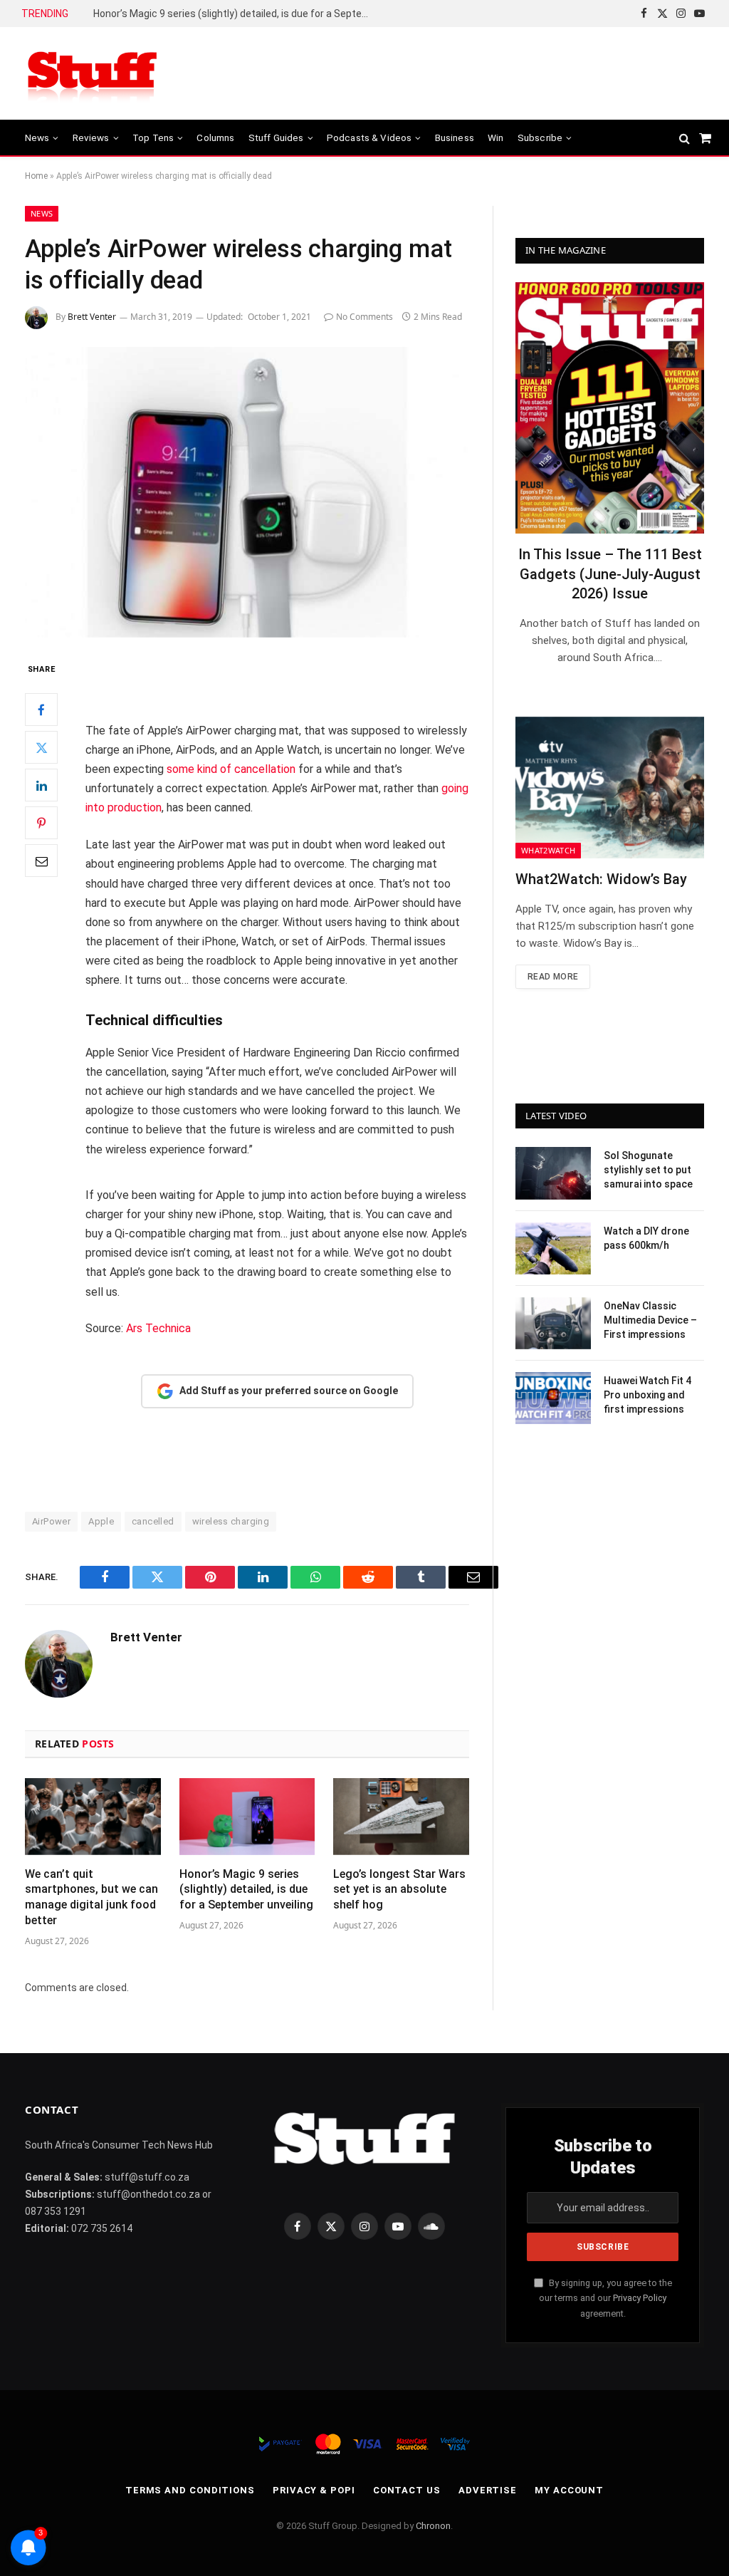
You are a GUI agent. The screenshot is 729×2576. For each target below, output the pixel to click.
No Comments (364, 317)
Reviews (91, 137)
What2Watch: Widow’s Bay (601, 879)
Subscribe (540, 137)
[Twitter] (41, 747)
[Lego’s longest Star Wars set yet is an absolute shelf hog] (401, 1816)
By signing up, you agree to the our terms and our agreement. (605, 2298)
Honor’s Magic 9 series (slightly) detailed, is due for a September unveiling (246, 1890)
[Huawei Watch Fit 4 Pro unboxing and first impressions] (553, 1398)
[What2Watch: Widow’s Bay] (610, 788)
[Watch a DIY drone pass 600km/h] (553, 1248)
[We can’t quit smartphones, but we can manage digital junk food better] (93, 1816)
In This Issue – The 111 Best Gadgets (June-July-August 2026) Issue (610, 573)
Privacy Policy (640, 2298)
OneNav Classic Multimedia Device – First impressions (650, 1320)
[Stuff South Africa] (93, 74)
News (37, 137)
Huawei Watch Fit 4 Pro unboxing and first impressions (647, 1395)
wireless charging (231, 1521)
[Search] (685, 138)
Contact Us (407, 2490)
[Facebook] (41, 710)
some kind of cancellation (231, 769)
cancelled (153, 1521)
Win (495, 137)
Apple (101, 1521)
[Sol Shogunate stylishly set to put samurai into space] (553, 1173)
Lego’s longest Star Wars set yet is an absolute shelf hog (223, 14)
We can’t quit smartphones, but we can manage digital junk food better (91, 1897)
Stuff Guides (276, 137)
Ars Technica (158, 1328)
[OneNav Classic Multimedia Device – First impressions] (553, 1323)
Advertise (488, 2490)
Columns (215, 137)
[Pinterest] (41, 823)
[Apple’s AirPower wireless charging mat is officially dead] (247, 492)
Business (455, 137)
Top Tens (153, 137)
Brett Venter (92, 317)
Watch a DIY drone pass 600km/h (646, 1238)
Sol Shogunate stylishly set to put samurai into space (648, 1170)
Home (36, 176)
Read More (553, 977)
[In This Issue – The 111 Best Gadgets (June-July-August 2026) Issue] (610, 408)
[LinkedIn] (41, 785)
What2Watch (548, 850)
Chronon (433, 2526)
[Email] (41, 861)
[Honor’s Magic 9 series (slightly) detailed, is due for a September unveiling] (247, 1816)
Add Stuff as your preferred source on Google (289, 1391)
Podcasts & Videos (369, 137)
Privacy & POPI (314, 2490)
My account (569, 2490)
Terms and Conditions (190, 2490)
